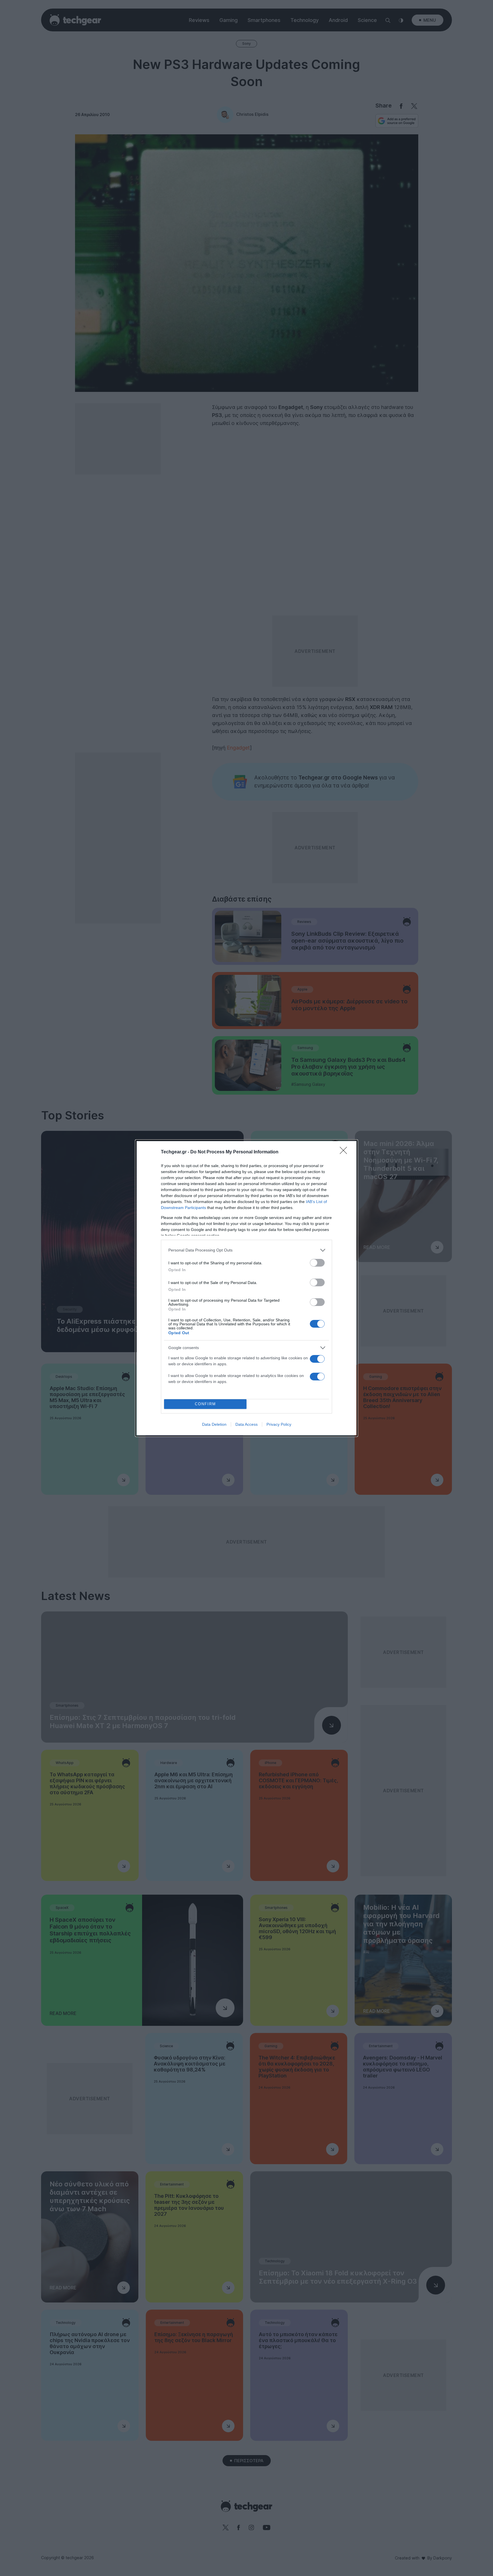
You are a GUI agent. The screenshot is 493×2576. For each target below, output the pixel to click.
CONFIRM (205, 1404)
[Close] (345, 1152)
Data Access (246, 1424)
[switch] (317, 1263)
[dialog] (246, 1288)
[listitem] (246, 1250)
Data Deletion (214, 1424)
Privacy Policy (279, 1424)
